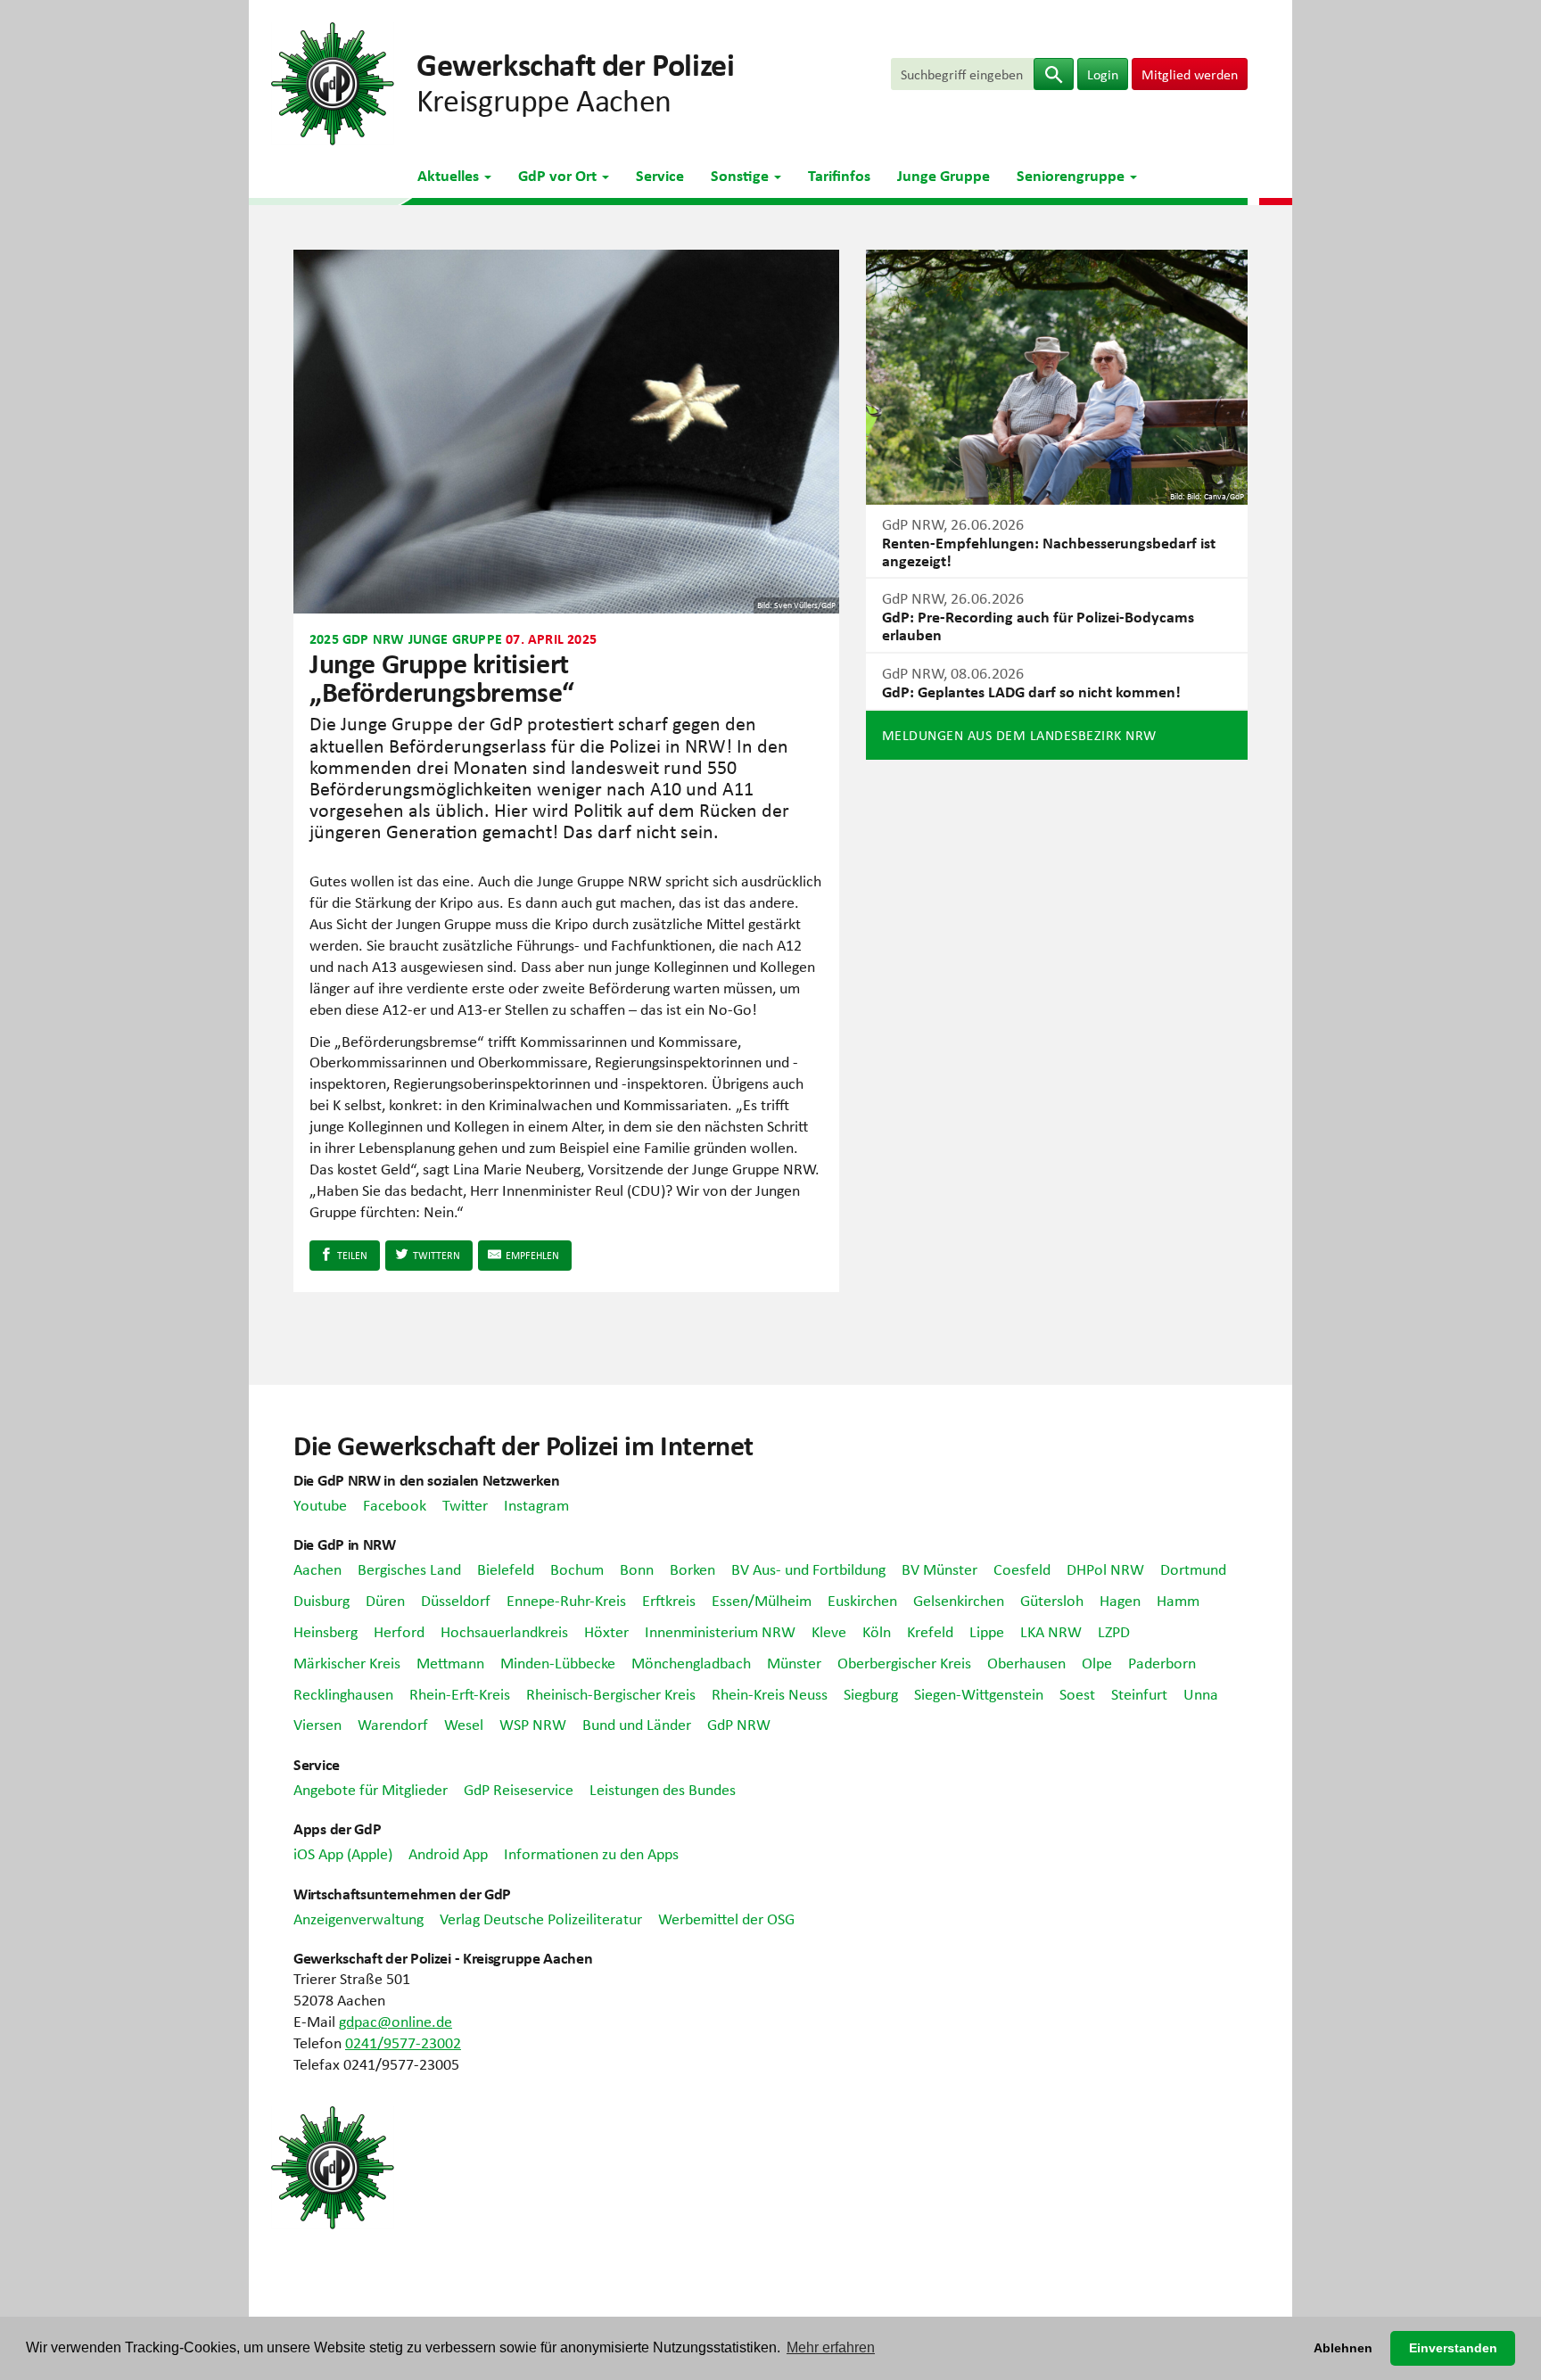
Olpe (1097, 1662)
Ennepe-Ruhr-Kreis (566, 1600)
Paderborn (1162, 1662)
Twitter (465, 1504)
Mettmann (450, 1662)
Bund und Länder (637, 1724)
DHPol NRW (1105, 1569)
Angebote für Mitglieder (371, 1789)
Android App (448, 1853)
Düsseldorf (456, 1600)
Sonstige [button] (742, 175)
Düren (385, 1600)
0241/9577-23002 (403, 2042)
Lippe (987, 1631)
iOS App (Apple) (343, 1853)
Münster (794, 1662)
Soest (1077, 1693)
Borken (692, 1569)
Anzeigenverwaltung (358, 1918)
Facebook (395, 1504)
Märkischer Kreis (347, 1662)
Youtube (320, 1504)
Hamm (1178, 1600)
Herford (399, 1631)
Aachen (317, 1569)
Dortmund (1193, 1569)
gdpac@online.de (396, 2021)
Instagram (536, 1504)
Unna (1201, 1693)
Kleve (829, 1631)
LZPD (1114, 1631)
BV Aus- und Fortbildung (808, 1569)
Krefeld (930, 1631)
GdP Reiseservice (519, 1789)
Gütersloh (1052, 1600)
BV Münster (939, 1569)
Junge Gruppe (944, 175)
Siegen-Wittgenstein (979, 1693)
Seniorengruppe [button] (1072, 175)
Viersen (317, 1724)
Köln (877, 1631)
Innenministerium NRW (720, 1631)
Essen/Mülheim (762, 1600)
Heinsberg (326, 1631)
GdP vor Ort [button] (559, 175)
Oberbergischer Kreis (904, 1662)
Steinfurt (1139, 1693)
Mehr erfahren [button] (831, 2347)
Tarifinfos (839, 175)
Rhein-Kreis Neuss (770, 1693)
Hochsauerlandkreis (504, 1631)
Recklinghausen (343, 1693)
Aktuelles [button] (450, 175)
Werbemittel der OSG (726, 1918)
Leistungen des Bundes (663, 1789)
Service (660, 175)
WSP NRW (533, 1724)
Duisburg (321, 1600)
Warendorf (393, 1724)
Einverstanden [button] (1453, 2348)
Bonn (637, 1569)
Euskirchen (862, 1600)
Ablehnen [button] (1343, 2348)
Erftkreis (669, 1600)
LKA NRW (1051, 1631)
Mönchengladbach (691, 1662)
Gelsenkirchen (959, 1600)
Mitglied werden (1190, 74)
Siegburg (871, 1693)
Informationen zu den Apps (591, 1853)
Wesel (464, 1724)
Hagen (1120, 1600)
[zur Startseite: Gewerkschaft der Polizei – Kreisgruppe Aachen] (333, 81)
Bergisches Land (409, 1569)
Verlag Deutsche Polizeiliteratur (541, 1918)
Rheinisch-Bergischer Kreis (611, 1693)
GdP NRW (739, 1724)
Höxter (606, 1631)
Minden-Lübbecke (558, 1662)
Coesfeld (1022, 1569)
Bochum (577, 1569)
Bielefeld (506, 1569)
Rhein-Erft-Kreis (460, 1693)
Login (1103, 74)
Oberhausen (1026, 1662)
